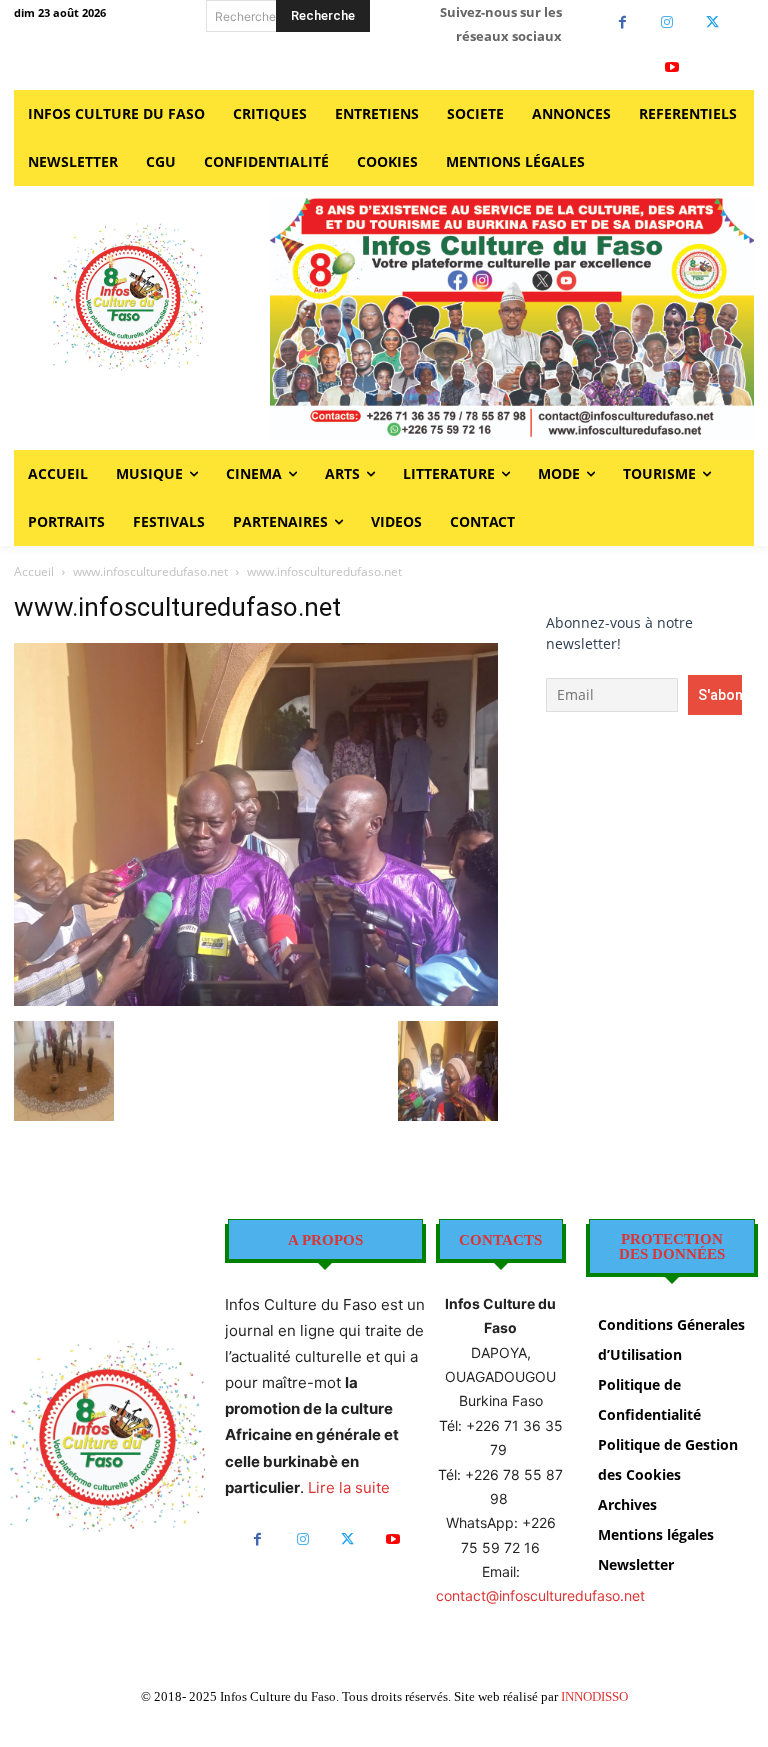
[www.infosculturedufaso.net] (256, 1000)
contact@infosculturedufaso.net (540, 1595)
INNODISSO (594, 1696)
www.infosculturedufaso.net (150, 571)
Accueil (34, 571)
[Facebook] (622, 22)
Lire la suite (349, 1487)
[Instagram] (667, 22)
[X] (712, 22)
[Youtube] (672, 67)
